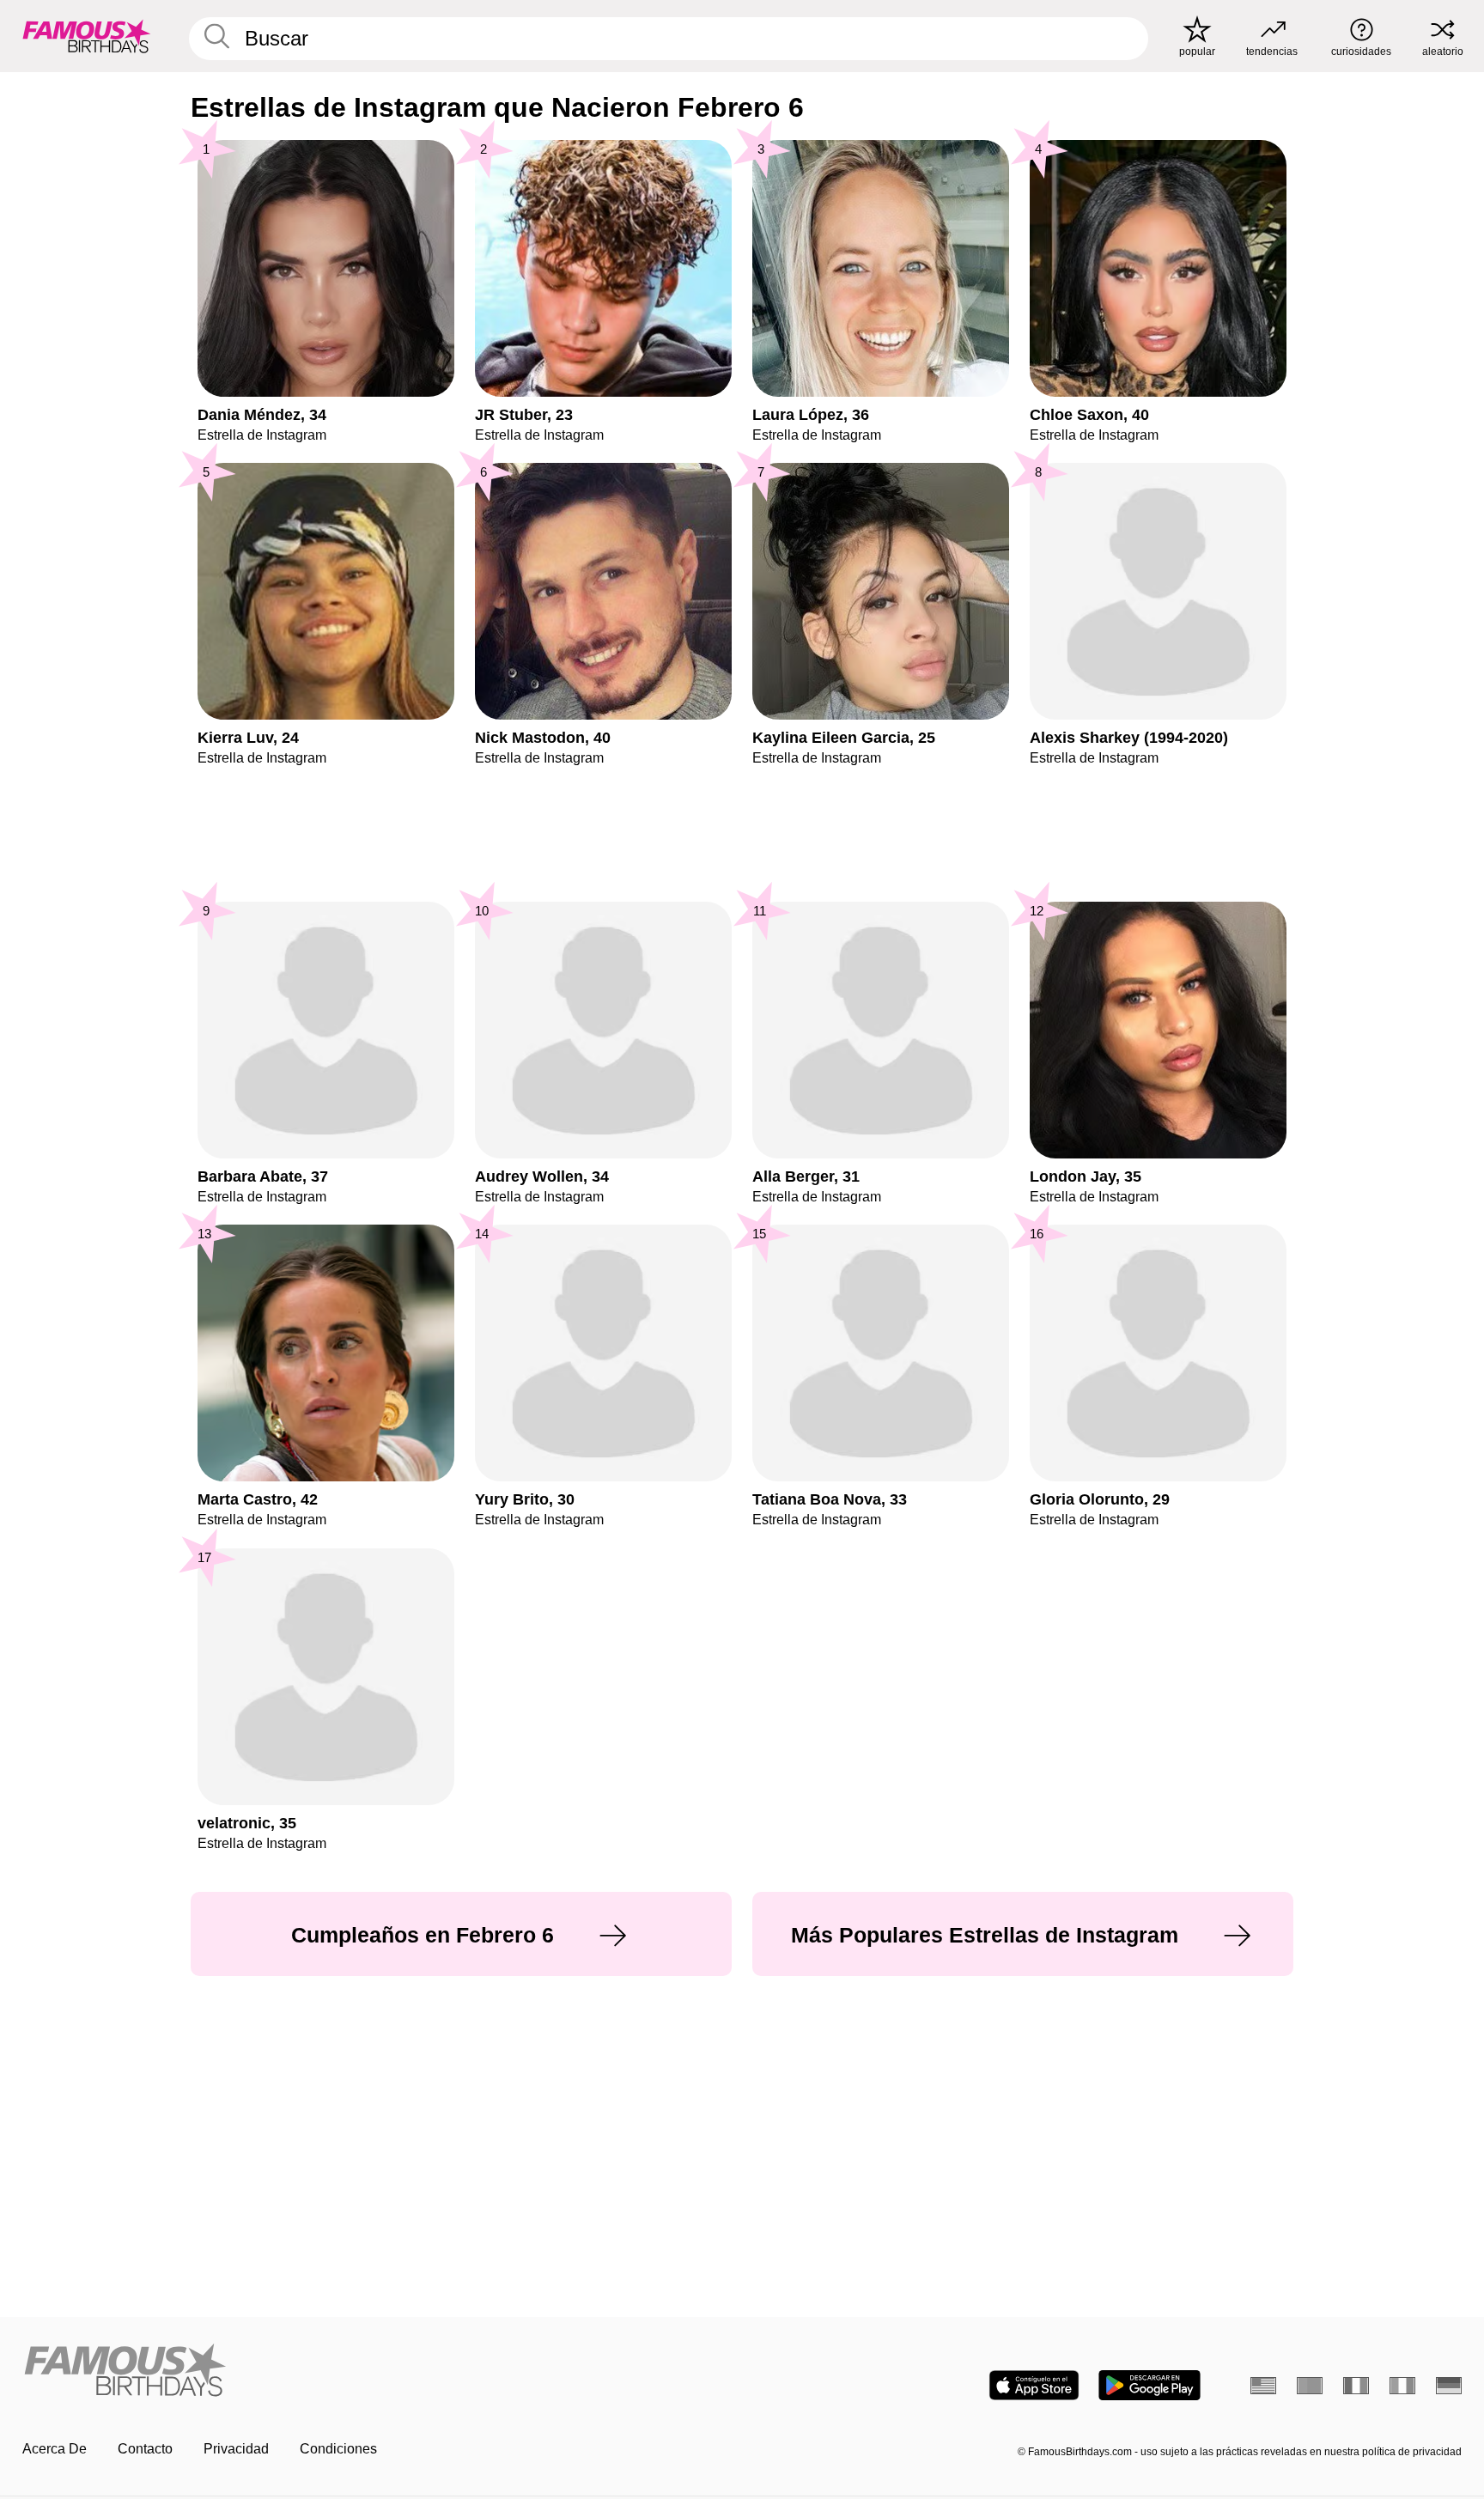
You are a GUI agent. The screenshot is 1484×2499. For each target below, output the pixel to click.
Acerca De (55, 2449)
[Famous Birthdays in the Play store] (1149, 2385)
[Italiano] (1402, 2386)
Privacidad (236, 2449)
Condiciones (338, 2449)
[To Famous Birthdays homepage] (87, 36)
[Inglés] (1263, 2386)
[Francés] (1356, 2386)
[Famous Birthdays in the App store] (1034, 2385)
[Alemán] (1449, 2386)
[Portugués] (1310, 2386)
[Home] (377, 2371)
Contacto (145, 2449)
